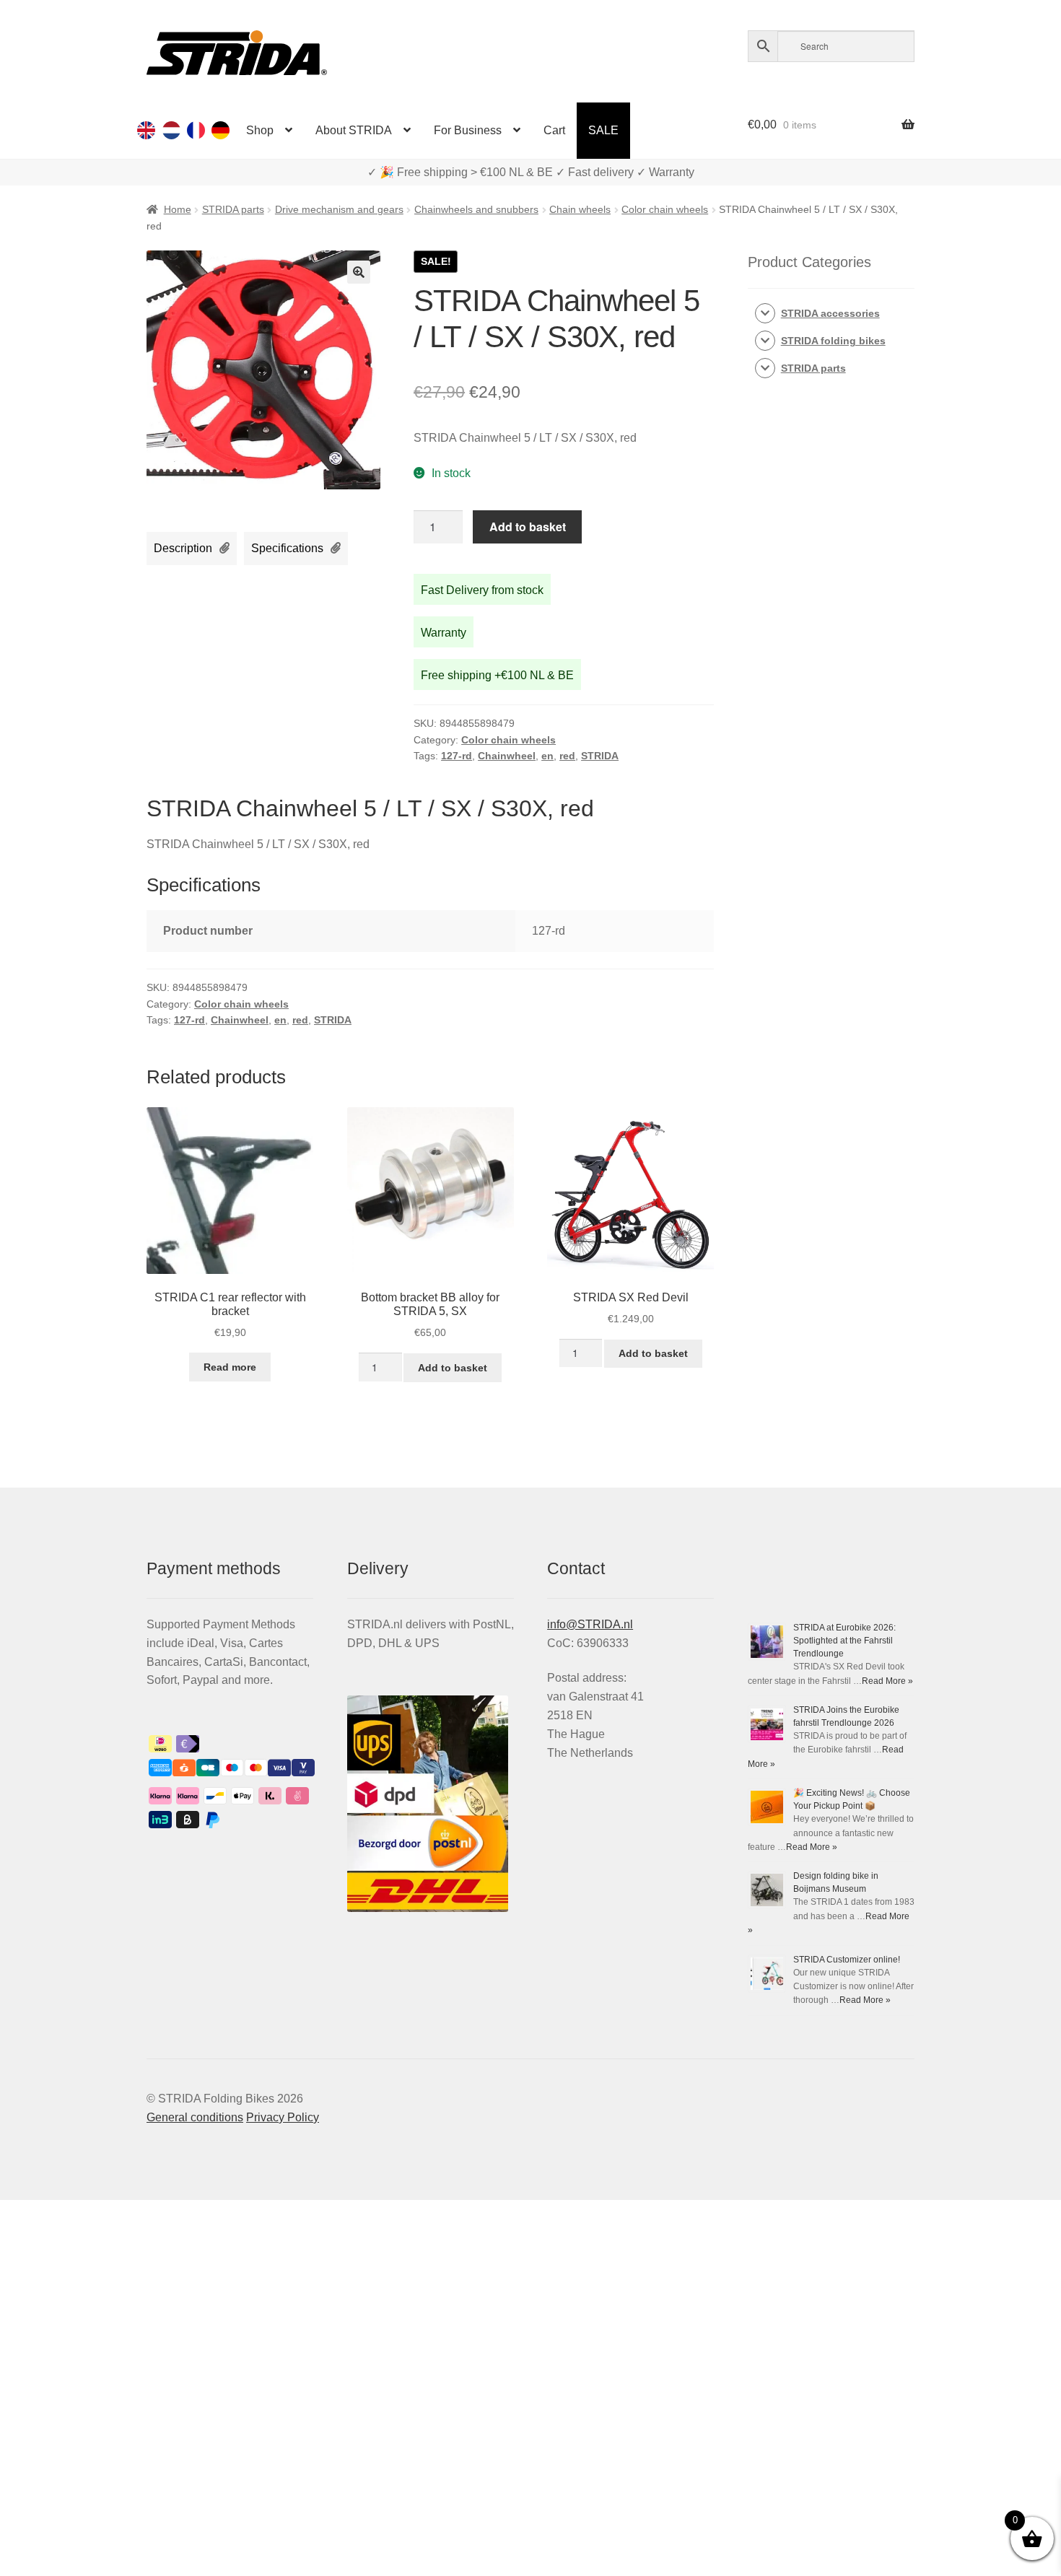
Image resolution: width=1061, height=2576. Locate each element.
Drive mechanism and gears (339, 209)
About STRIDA (354, 130)
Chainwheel (507, 756)
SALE (603, 130)
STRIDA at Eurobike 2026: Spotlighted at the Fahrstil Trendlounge (844, 1641)
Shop (260, 130)
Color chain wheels (665, 209)
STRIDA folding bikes (833, 341)
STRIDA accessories (830, 313)
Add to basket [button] (453, 1368)
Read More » (887, 1681)
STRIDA (600, 756)
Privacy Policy (283, 2117)
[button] (359, 272)
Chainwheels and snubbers (476, 209)
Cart (554, 130)
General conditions (195, 2117)
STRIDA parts (233, 209)
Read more (230, 1367)
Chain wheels (580, 209)
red (567, 756)
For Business (468, 130)
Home (178, 209)
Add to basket (528, 527)
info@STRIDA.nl (590, 1624)
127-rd (457, 756)
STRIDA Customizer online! (847, 1960)
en (547, 756)
